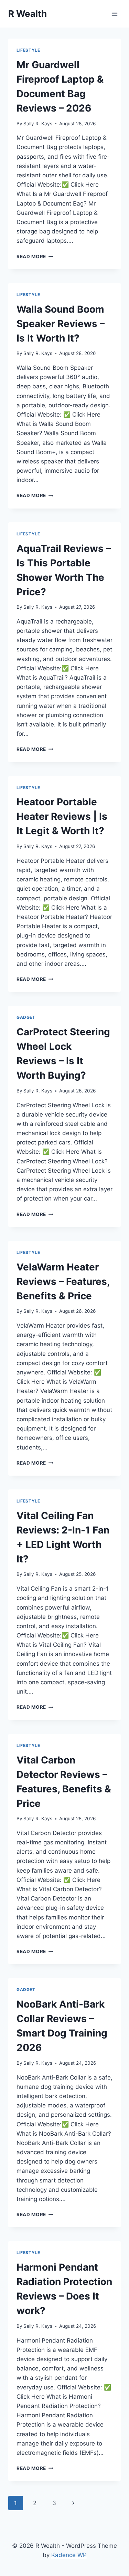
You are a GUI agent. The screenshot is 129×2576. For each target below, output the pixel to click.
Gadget (26, 1017)
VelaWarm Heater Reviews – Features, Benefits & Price (63, 1281)
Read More (35, 256)
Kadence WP (69, 2555)
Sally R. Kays (38, 124)
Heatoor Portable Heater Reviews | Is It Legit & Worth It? (62, 816)
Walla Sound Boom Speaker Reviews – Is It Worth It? (61, 324)
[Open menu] (114, 14)
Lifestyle (28, 50)
